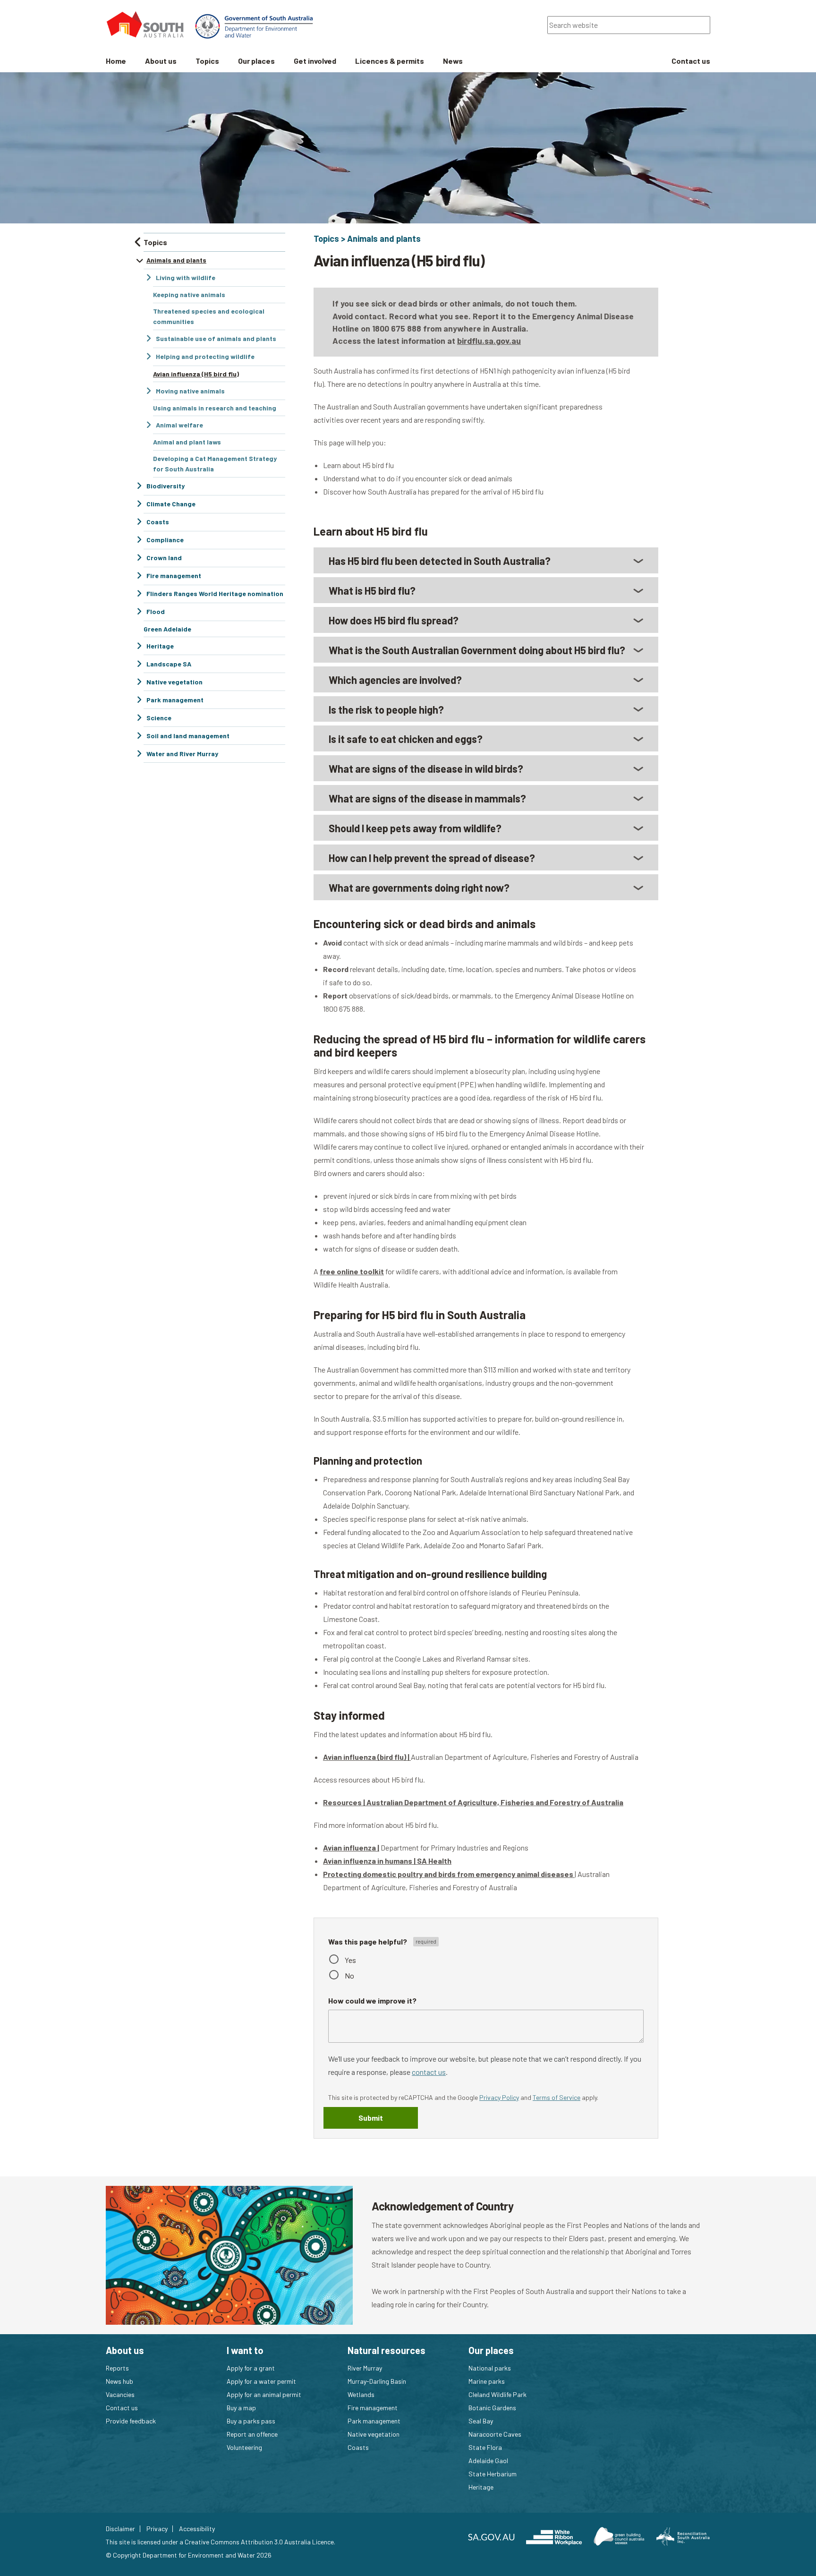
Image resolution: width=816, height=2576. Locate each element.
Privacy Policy (499, 2097)
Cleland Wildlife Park (497, 2394)
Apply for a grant (251, 2368)
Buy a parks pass (251, 2421)
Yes (350, 1960)
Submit (371, 2118)
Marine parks (487, 2381)
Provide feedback (131, 2421)
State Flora (485, 2447)
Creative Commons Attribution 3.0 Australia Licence (259, 2542)
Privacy (157, 2529)
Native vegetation (374, 2434)
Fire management (373, 2408)
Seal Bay (481, 2421)
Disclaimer (120, 2529)
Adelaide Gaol (488, 2461)
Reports (117, 2368)
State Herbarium (493, 2474)
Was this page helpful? (368, 1941)
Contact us (122, 2408)
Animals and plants (384, 239)
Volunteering (244, 2447)
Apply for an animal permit (264, 2394)
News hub (119, 2381)
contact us (429, 2072)
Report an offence (252, 2434)
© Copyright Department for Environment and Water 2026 (189, 2555)
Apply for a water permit (261, 2381)
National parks (490, 2368)
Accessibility (197, 2529)
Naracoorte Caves (495, 2434)
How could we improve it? (372, 2000)
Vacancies (120, 2394)
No (349, 1975)
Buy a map (241, 2408)
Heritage (481, 2487)
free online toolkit (352, 1271)
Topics (326, 239)
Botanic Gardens (492, 2408)
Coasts (358, 2447)
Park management (374, 2421)
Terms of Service (557, 2097)
